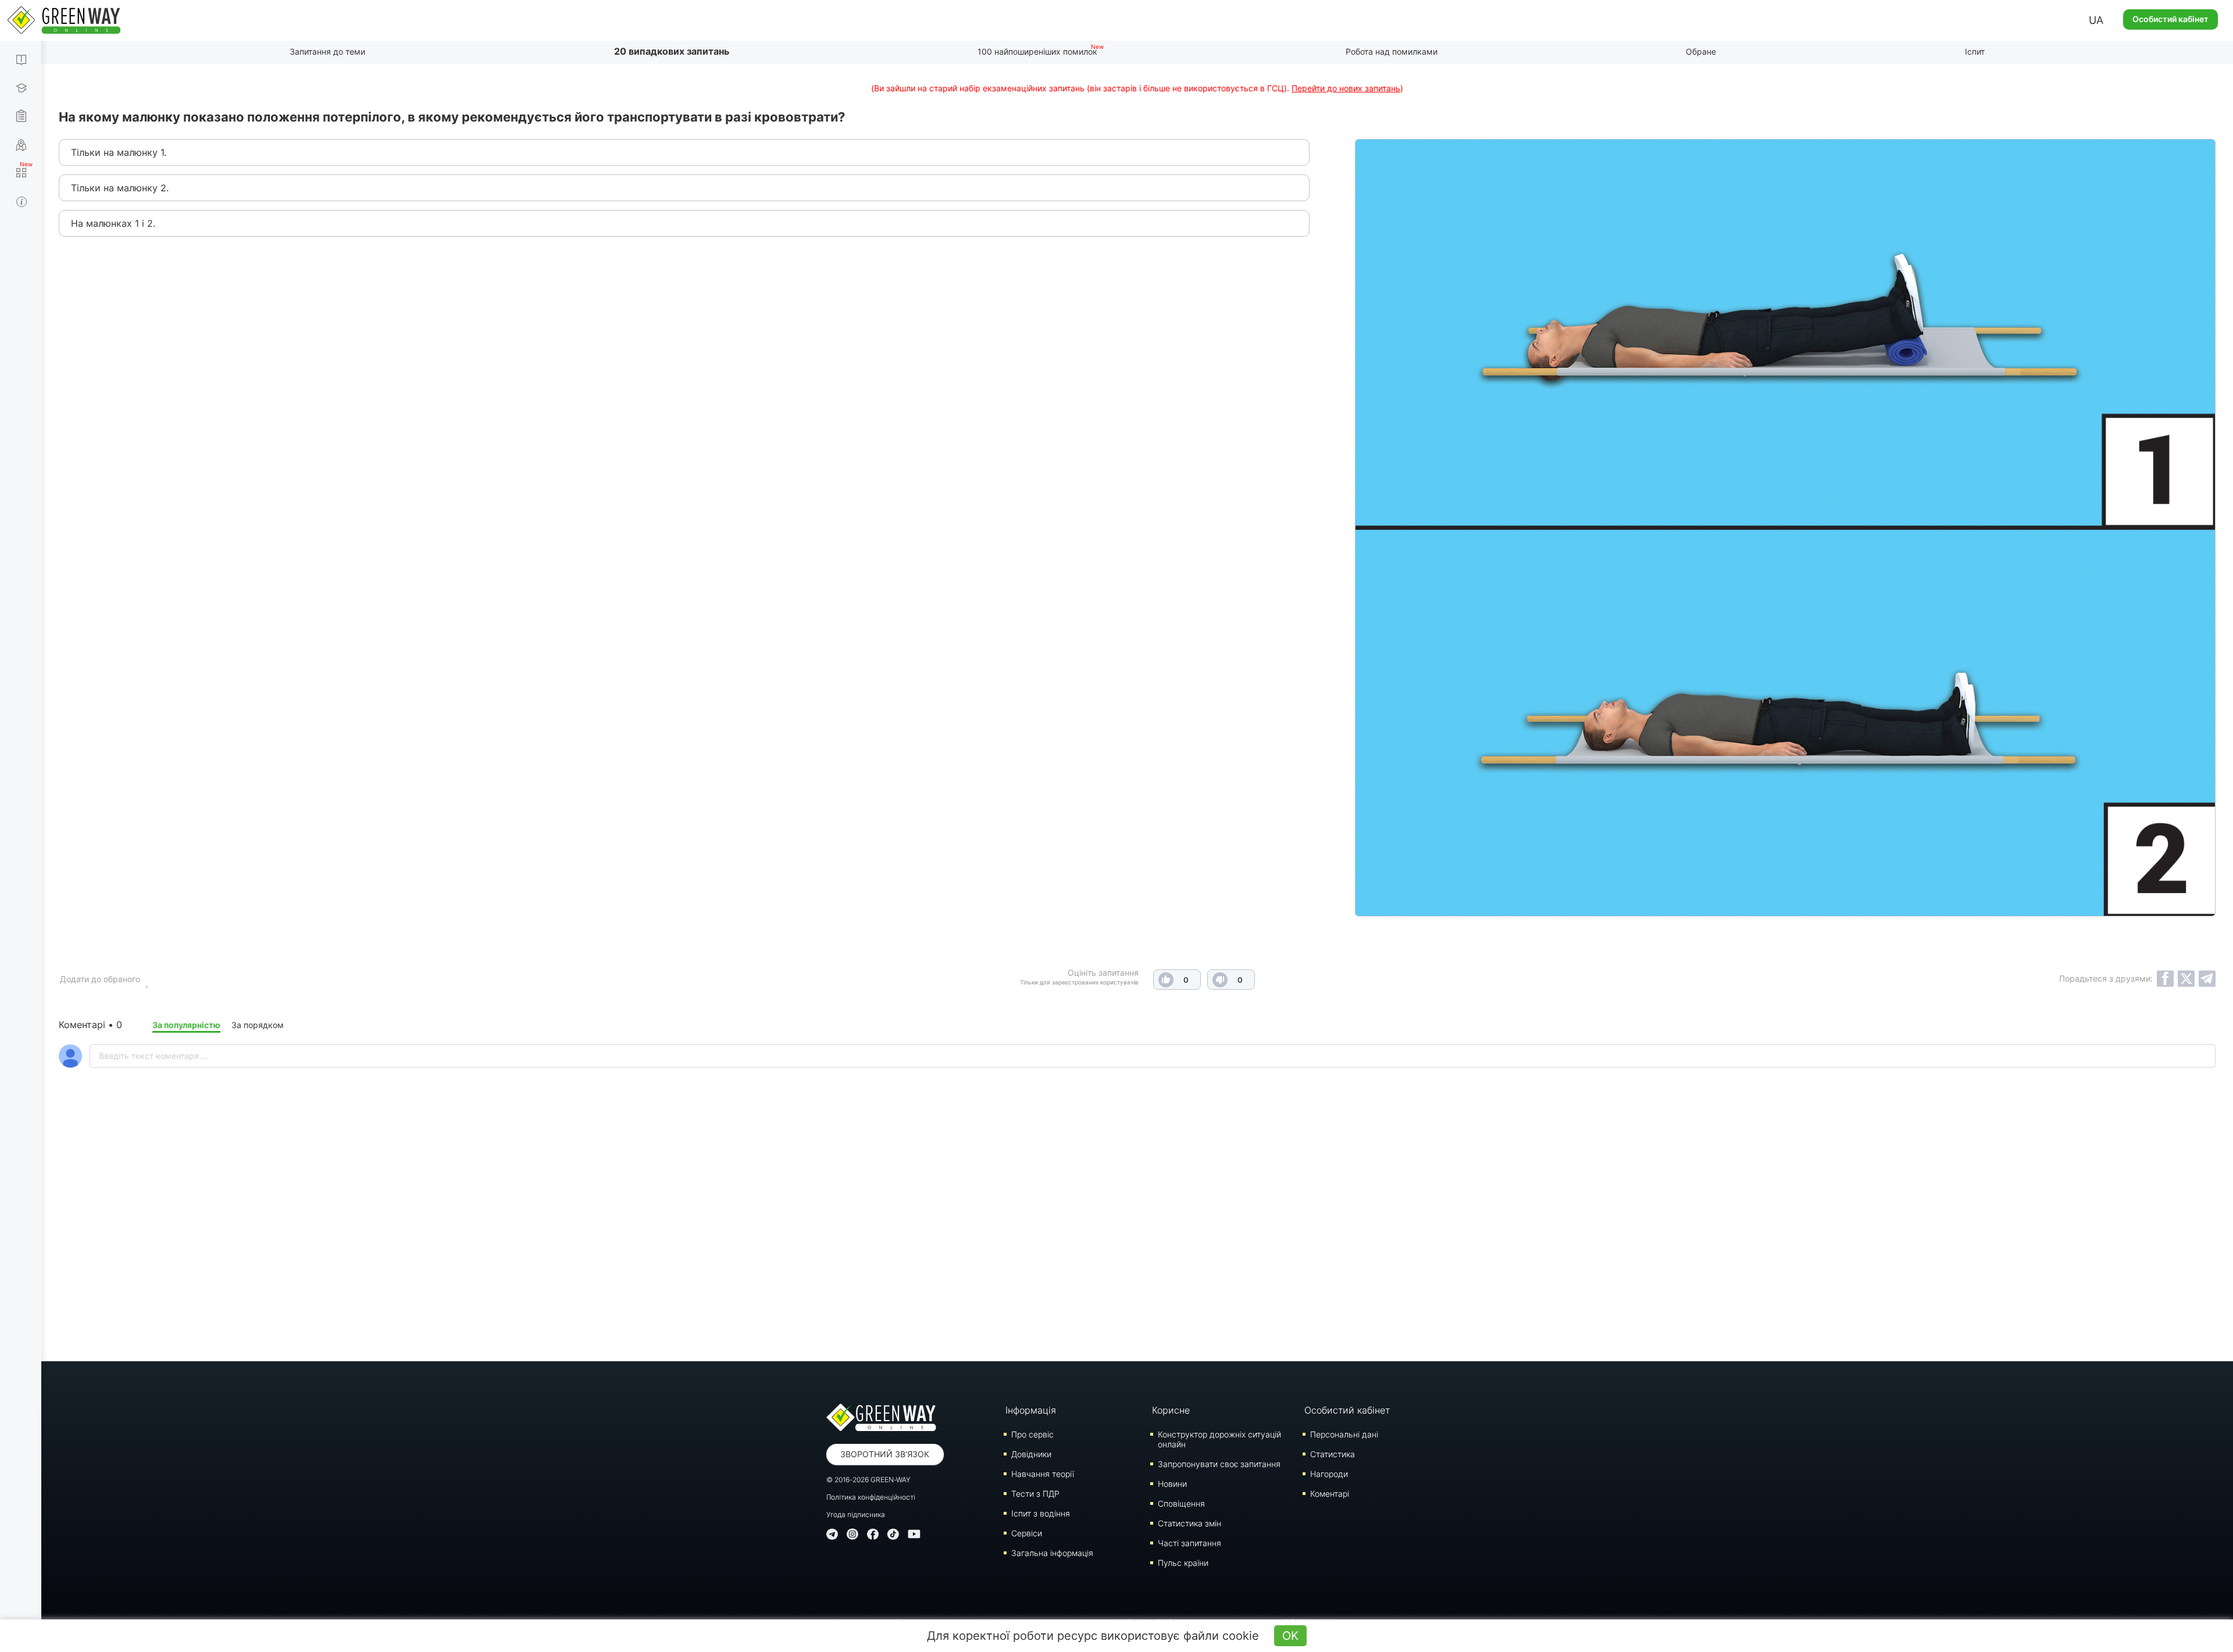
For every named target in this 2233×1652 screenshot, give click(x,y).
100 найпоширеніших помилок (1037, 51)
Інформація (1031, 1410)
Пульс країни (1183, 1563)
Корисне (1171, 1410)
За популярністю (186, 1025)
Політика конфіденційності (871, 1497)
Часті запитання (1189, 1543)
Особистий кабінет (2170, 19)
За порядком (258, 1025)
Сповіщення (1181, 1503)
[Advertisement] (1137, 1245)
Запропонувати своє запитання (1219, 1464)
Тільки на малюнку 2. (120, 188)
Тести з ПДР (1035, 1494)
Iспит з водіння (1041, 1513)
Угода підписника (856, 1514)
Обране (1701, 51)
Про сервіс (1032, 1434)
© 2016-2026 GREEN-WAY (868, 1480)
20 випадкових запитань (672, 51)
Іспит (1975, 51)
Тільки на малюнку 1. (119, 152)
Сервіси (1027, 1533)
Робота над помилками (1392, 51)
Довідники (1031, 1454)
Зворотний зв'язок (885, 1454)
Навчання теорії (1043, 1474)
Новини (1172, 1484)
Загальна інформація (1052, 1553)
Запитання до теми (327, 51)
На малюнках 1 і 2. (113, 223)
